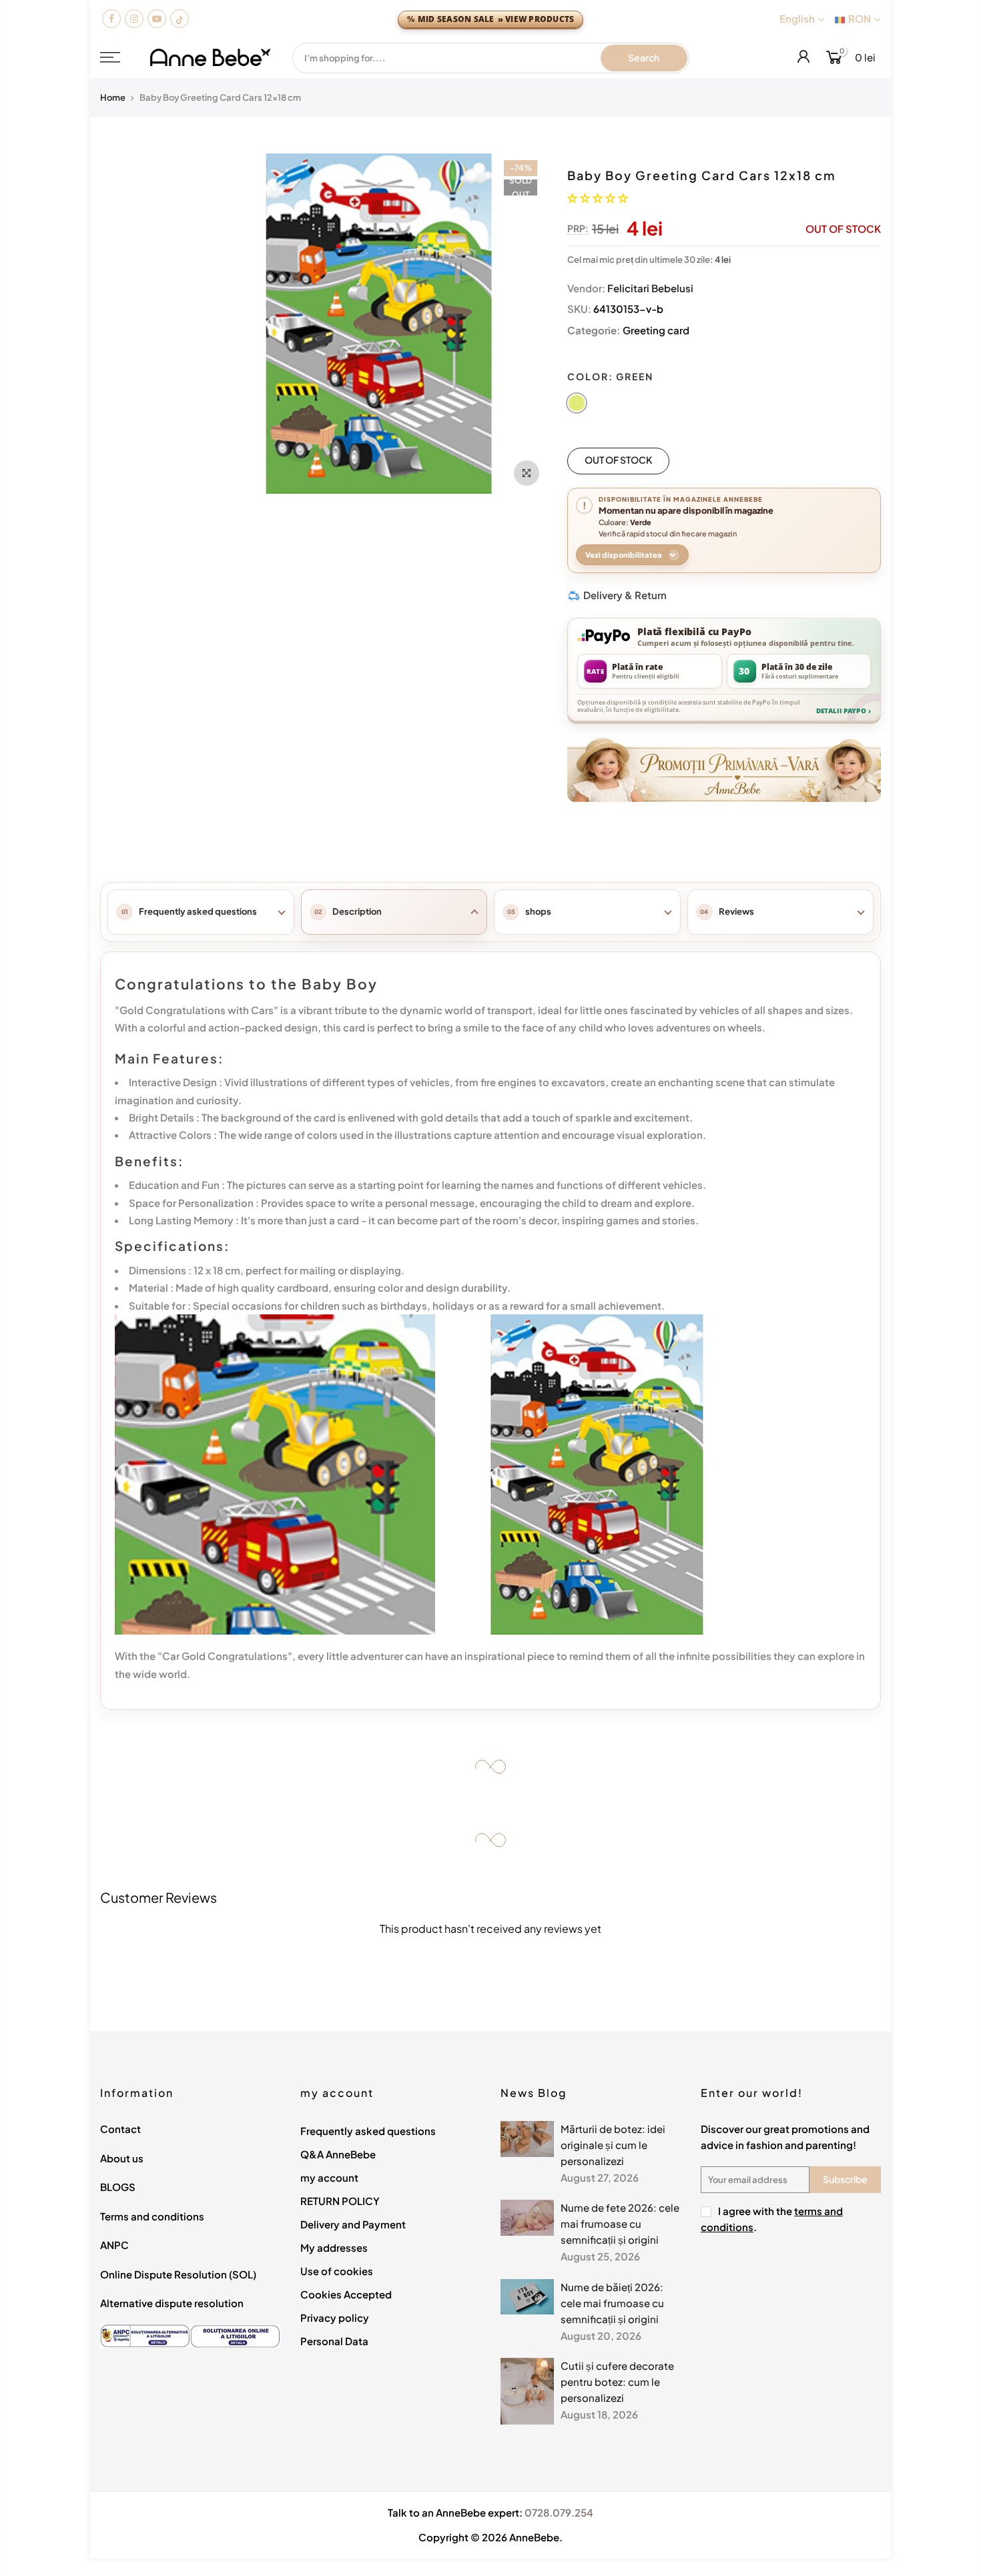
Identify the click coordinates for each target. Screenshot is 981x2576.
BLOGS (118, 2187)
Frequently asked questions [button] (198, 911)
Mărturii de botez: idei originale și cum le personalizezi (613, 2145)
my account (329, 2177)
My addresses (334, 2247)
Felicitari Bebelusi (650, 288)
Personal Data (334, 2341)
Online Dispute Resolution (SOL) (178, 2274)
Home (113, 97)
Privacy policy (335, 2317)
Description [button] (357, 911)
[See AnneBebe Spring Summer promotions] (724, 768)
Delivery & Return (625, 595)
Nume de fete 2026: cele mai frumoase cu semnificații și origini (620, 2223)
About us (122, 2158)
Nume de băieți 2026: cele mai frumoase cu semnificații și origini (612, 2303)
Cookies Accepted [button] (346, 2294)
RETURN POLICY (340, 2201)
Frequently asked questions (368, 2131)
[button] (598, 197)
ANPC (114, 2245)
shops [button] (538, 911)
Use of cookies (337, 2271)
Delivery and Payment (353, 2224)
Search (644, 57)
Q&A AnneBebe (338, 2154)
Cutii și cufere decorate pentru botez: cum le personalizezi (617, 2382)
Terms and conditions (152, 2216)
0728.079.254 (559, 2512)
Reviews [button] (736, 911)
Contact (120, 2129)
